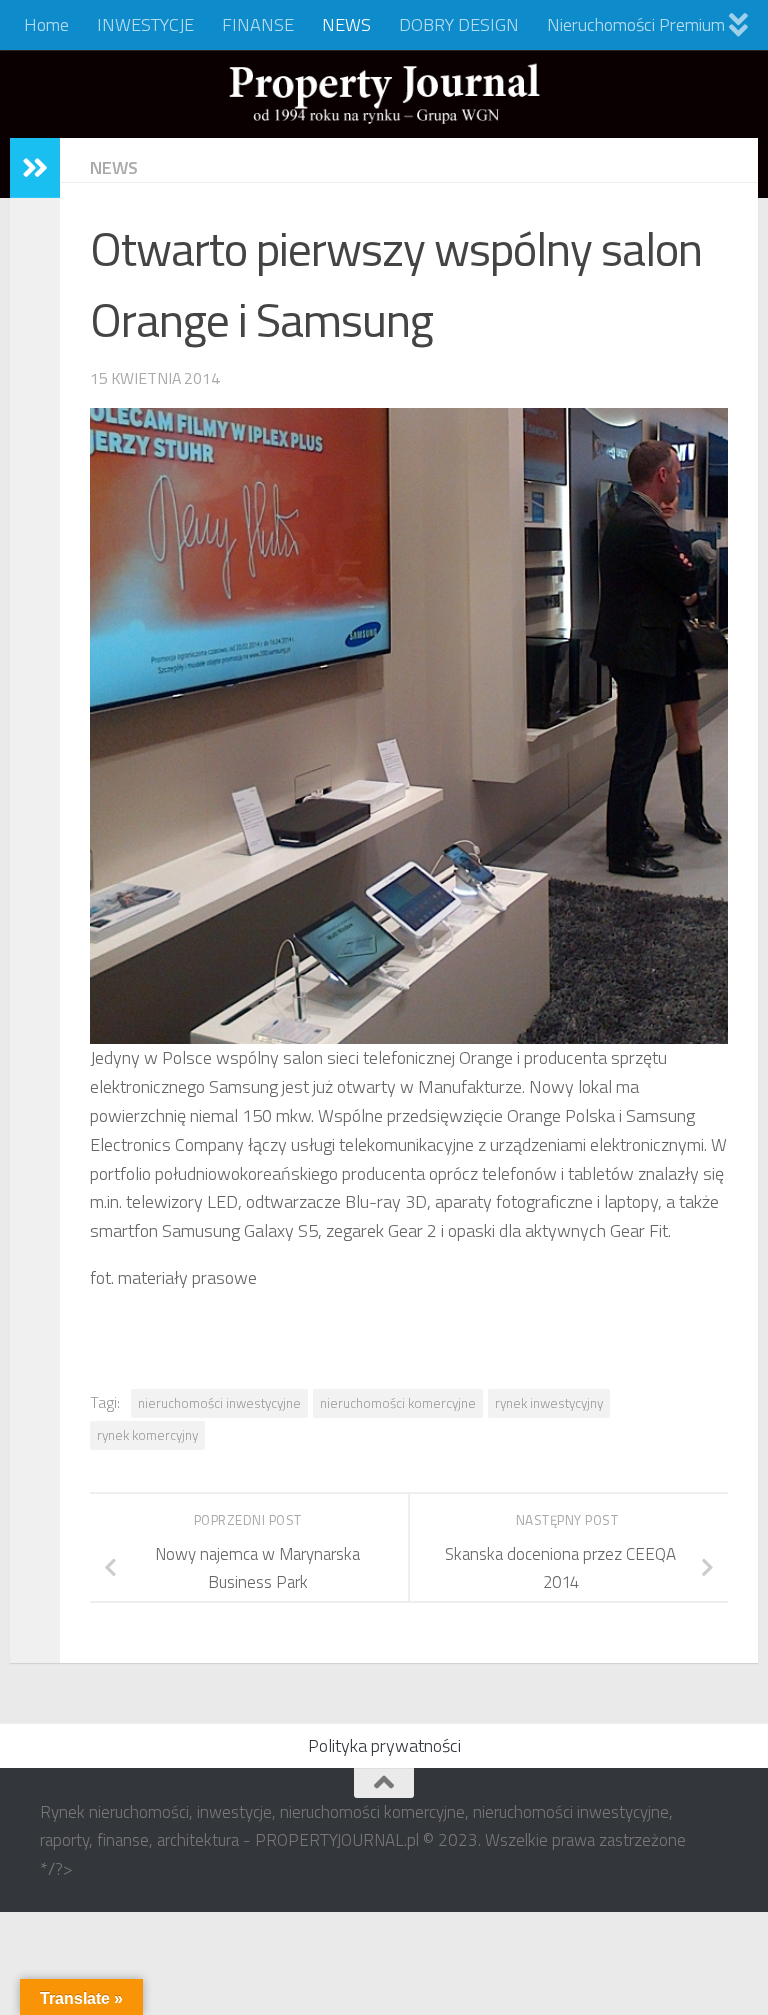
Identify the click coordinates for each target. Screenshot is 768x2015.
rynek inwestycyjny (549, 1403)
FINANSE (258, 24)
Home (46, 24)
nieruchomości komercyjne (398, 1403)
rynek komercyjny (147, 1435)
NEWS (346, 24)
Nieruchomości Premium (636, 24)
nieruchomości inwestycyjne (219, 1403)
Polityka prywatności (384, 1745)
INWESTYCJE (145, 24)
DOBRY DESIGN (459, 24)
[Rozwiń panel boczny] (35, 168)
